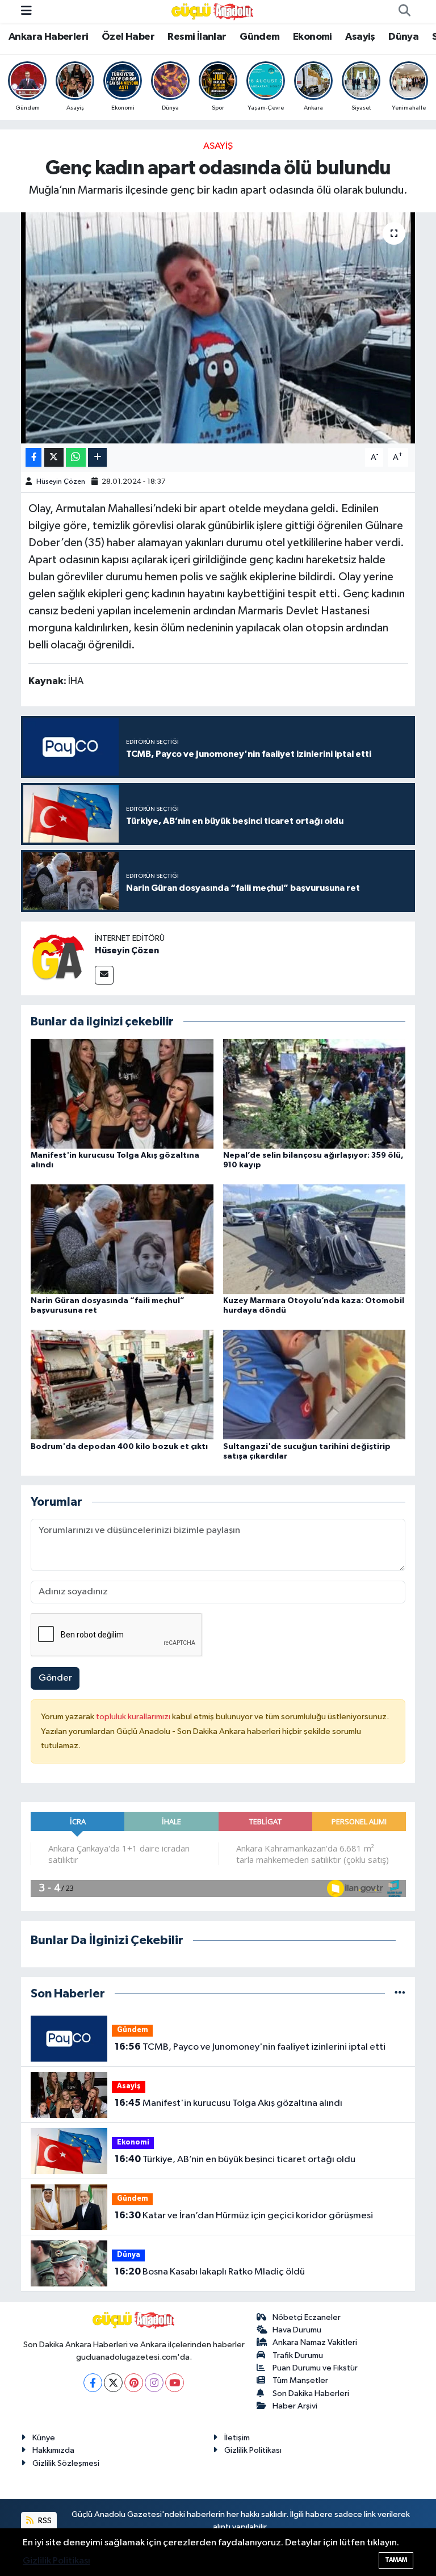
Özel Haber (128, 37)
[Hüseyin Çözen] (58, 958)
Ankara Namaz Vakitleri (315, 2342)
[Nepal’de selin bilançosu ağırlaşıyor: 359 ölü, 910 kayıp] (315, 1093)
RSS (44, 2521)
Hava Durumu (297, 2330)
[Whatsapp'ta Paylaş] (76, 457)
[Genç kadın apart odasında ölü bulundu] (218, 328)
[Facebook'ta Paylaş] (33, 457)
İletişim (237, 2438)
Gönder (55, 1678)
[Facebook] (93, 2383)
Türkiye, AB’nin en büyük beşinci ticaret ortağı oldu (235, 2159)
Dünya (403, 37)
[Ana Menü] (26, 11)
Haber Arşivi (295, 2406)
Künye (44, 2438)
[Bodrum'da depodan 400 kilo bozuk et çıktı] (122, 1385)
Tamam (396, 2560)
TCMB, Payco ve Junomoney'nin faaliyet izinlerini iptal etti (250, 2047)
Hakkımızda (53, 2450)
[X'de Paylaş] (54, 457)
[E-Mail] (104, 975)
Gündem (259, 37)
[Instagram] (154, 2383)
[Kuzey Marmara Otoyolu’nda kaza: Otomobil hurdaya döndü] (315, 1239)
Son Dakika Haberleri (311, 2393)
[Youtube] (175, 2383)
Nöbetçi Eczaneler (307, 2317)
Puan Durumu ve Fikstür (315, 2368)
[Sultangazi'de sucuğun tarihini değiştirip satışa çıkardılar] (315, 1385)
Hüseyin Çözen (61, 482)
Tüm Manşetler (300, 2380)
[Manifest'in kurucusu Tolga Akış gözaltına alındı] (122, 1093)
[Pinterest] (134, 2383)
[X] (113, 2383)
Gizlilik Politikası (253, 2450)
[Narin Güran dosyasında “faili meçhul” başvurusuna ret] (122, 1239)
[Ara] (404, 11)
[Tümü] (400, 1994)
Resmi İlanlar (197, 37)
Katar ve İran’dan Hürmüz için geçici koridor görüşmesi (244, 2215)
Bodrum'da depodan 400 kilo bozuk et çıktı (119, 1447)
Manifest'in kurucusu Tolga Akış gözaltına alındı (229, 2103)
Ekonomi (313, 37)
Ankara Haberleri (48, 37)
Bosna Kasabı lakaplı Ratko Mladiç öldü (210, 2272)
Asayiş (360, 37)
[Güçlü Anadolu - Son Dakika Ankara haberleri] (213, 11)
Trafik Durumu (298, 2355)
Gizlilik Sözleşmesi (66, 2463)
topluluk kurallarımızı (134, 1717)
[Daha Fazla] (97, 457)
